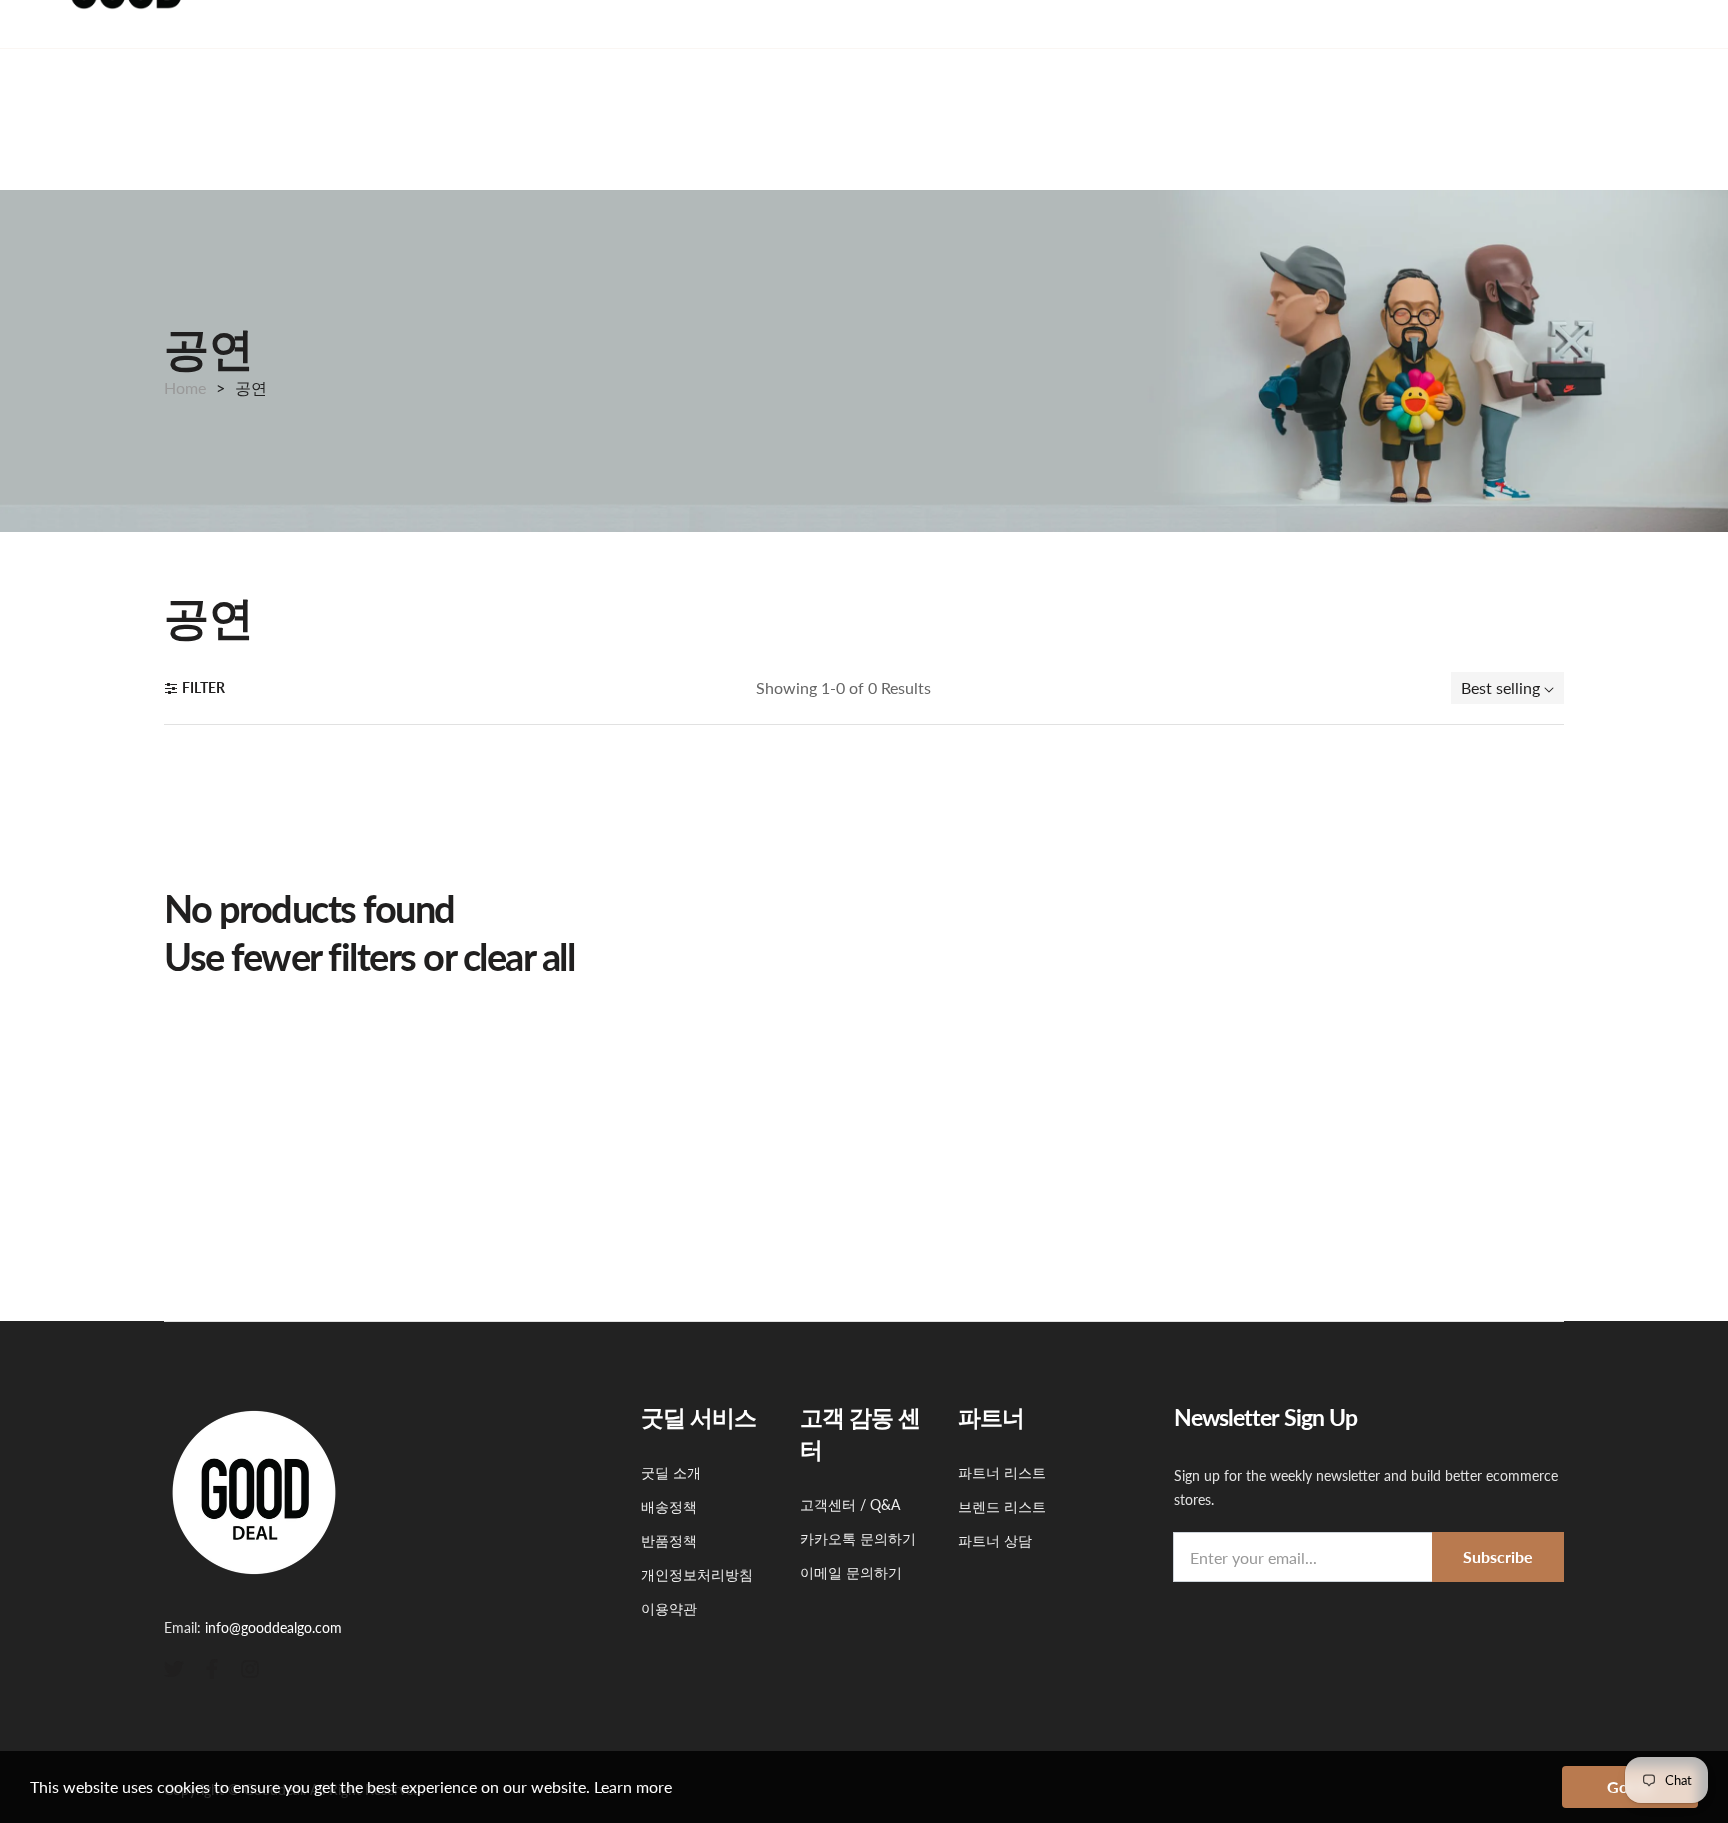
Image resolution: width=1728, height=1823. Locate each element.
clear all (519, 956)
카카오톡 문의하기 (858, 1538)
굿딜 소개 (671, 1472)
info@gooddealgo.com (273, 1627)
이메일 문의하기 (851, 1572)
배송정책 (669, 1506)
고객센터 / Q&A (850, 1504)
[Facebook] (212, 1667)
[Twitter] (174, 1667)
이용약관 (669, 1608)
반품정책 (669, 1540)
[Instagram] (250, 1667)
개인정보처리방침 (697, 1574)
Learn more (633, 1786)
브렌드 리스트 (1002, 1506)
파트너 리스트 (1002, 1472)
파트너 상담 (995, 1540)
